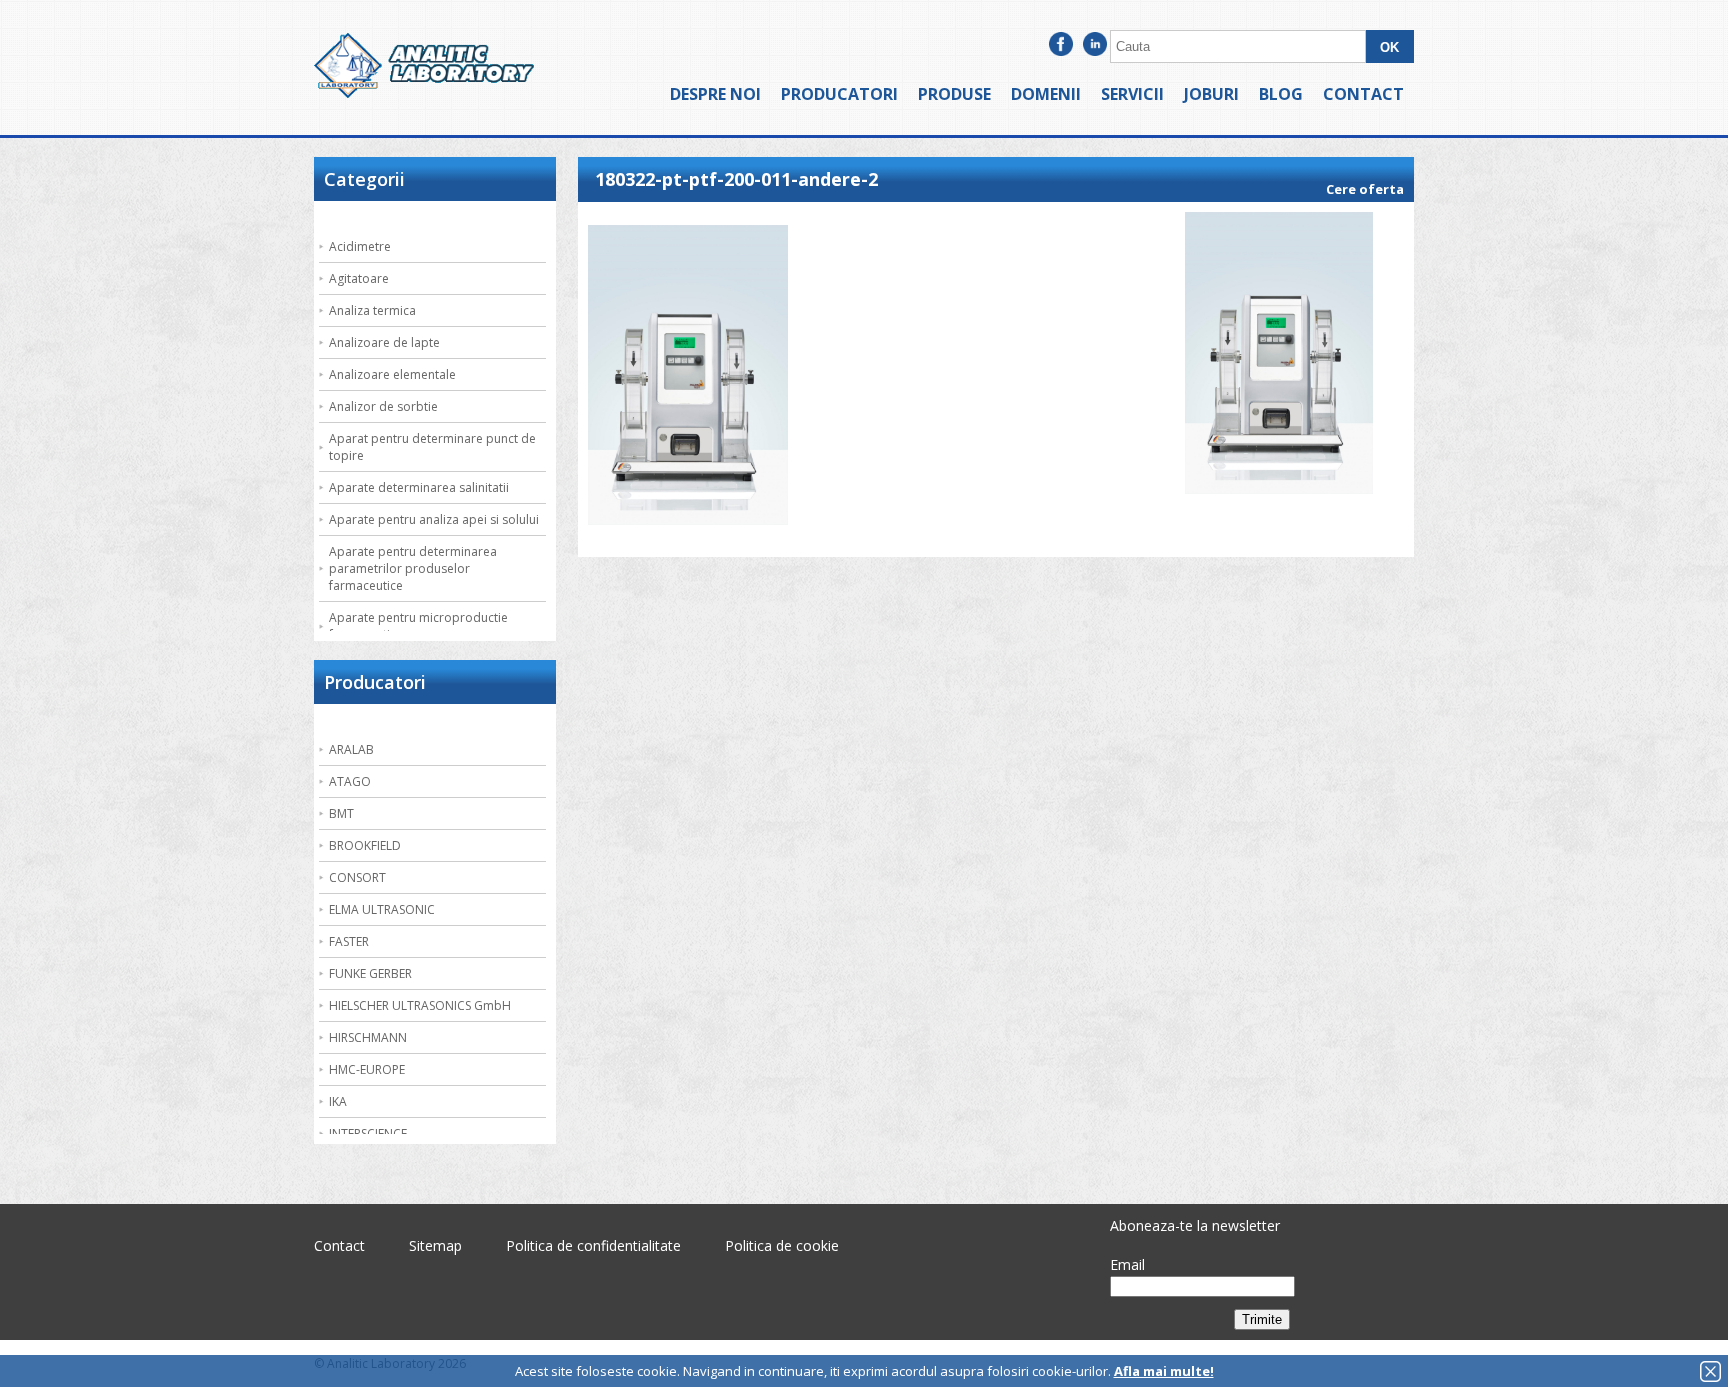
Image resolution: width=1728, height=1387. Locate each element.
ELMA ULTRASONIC (382, 909)
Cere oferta (1365, 189)
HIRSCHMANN (368, 1037)
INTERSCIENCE (368, 1133)
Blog (1281, 94)
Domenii (1046, 94)
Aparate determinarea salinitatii (419, 487)
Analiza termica (372, 310)
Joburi (1211, 94)
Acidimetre (360, 246)
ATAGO (350, 781)
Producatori (839, 94)
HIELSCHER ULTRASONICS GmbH (420, 1005)
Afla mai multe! (1164, 1371)
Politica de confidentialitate (593, 1245)
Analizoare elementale (392, 374)
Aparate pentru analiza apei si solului (434, 519)
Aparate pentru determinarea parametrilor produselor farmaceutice (413, 568)
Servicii (1132, 94)
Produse (954, 94)
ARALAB (351, 749)
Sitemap (435, 1245)
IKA (338, 1101)
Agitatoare (359, 278)
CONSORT (357, 877)
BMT (341, 813)
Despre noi (715, 94)
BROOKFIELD (365, 845)
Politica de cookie (782, 1245)
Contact (1363, 94)
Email (1127, 1264)
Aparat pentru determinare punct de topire (432, 447)
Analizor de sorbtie (383, 406)
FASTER (349, 941)
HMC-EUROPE (367, 1069)
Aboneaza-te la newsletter (1195, 1225)
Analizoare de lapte (384, 342)
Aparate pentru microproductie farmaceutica (418, 626)
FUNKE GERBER (370, 973)
